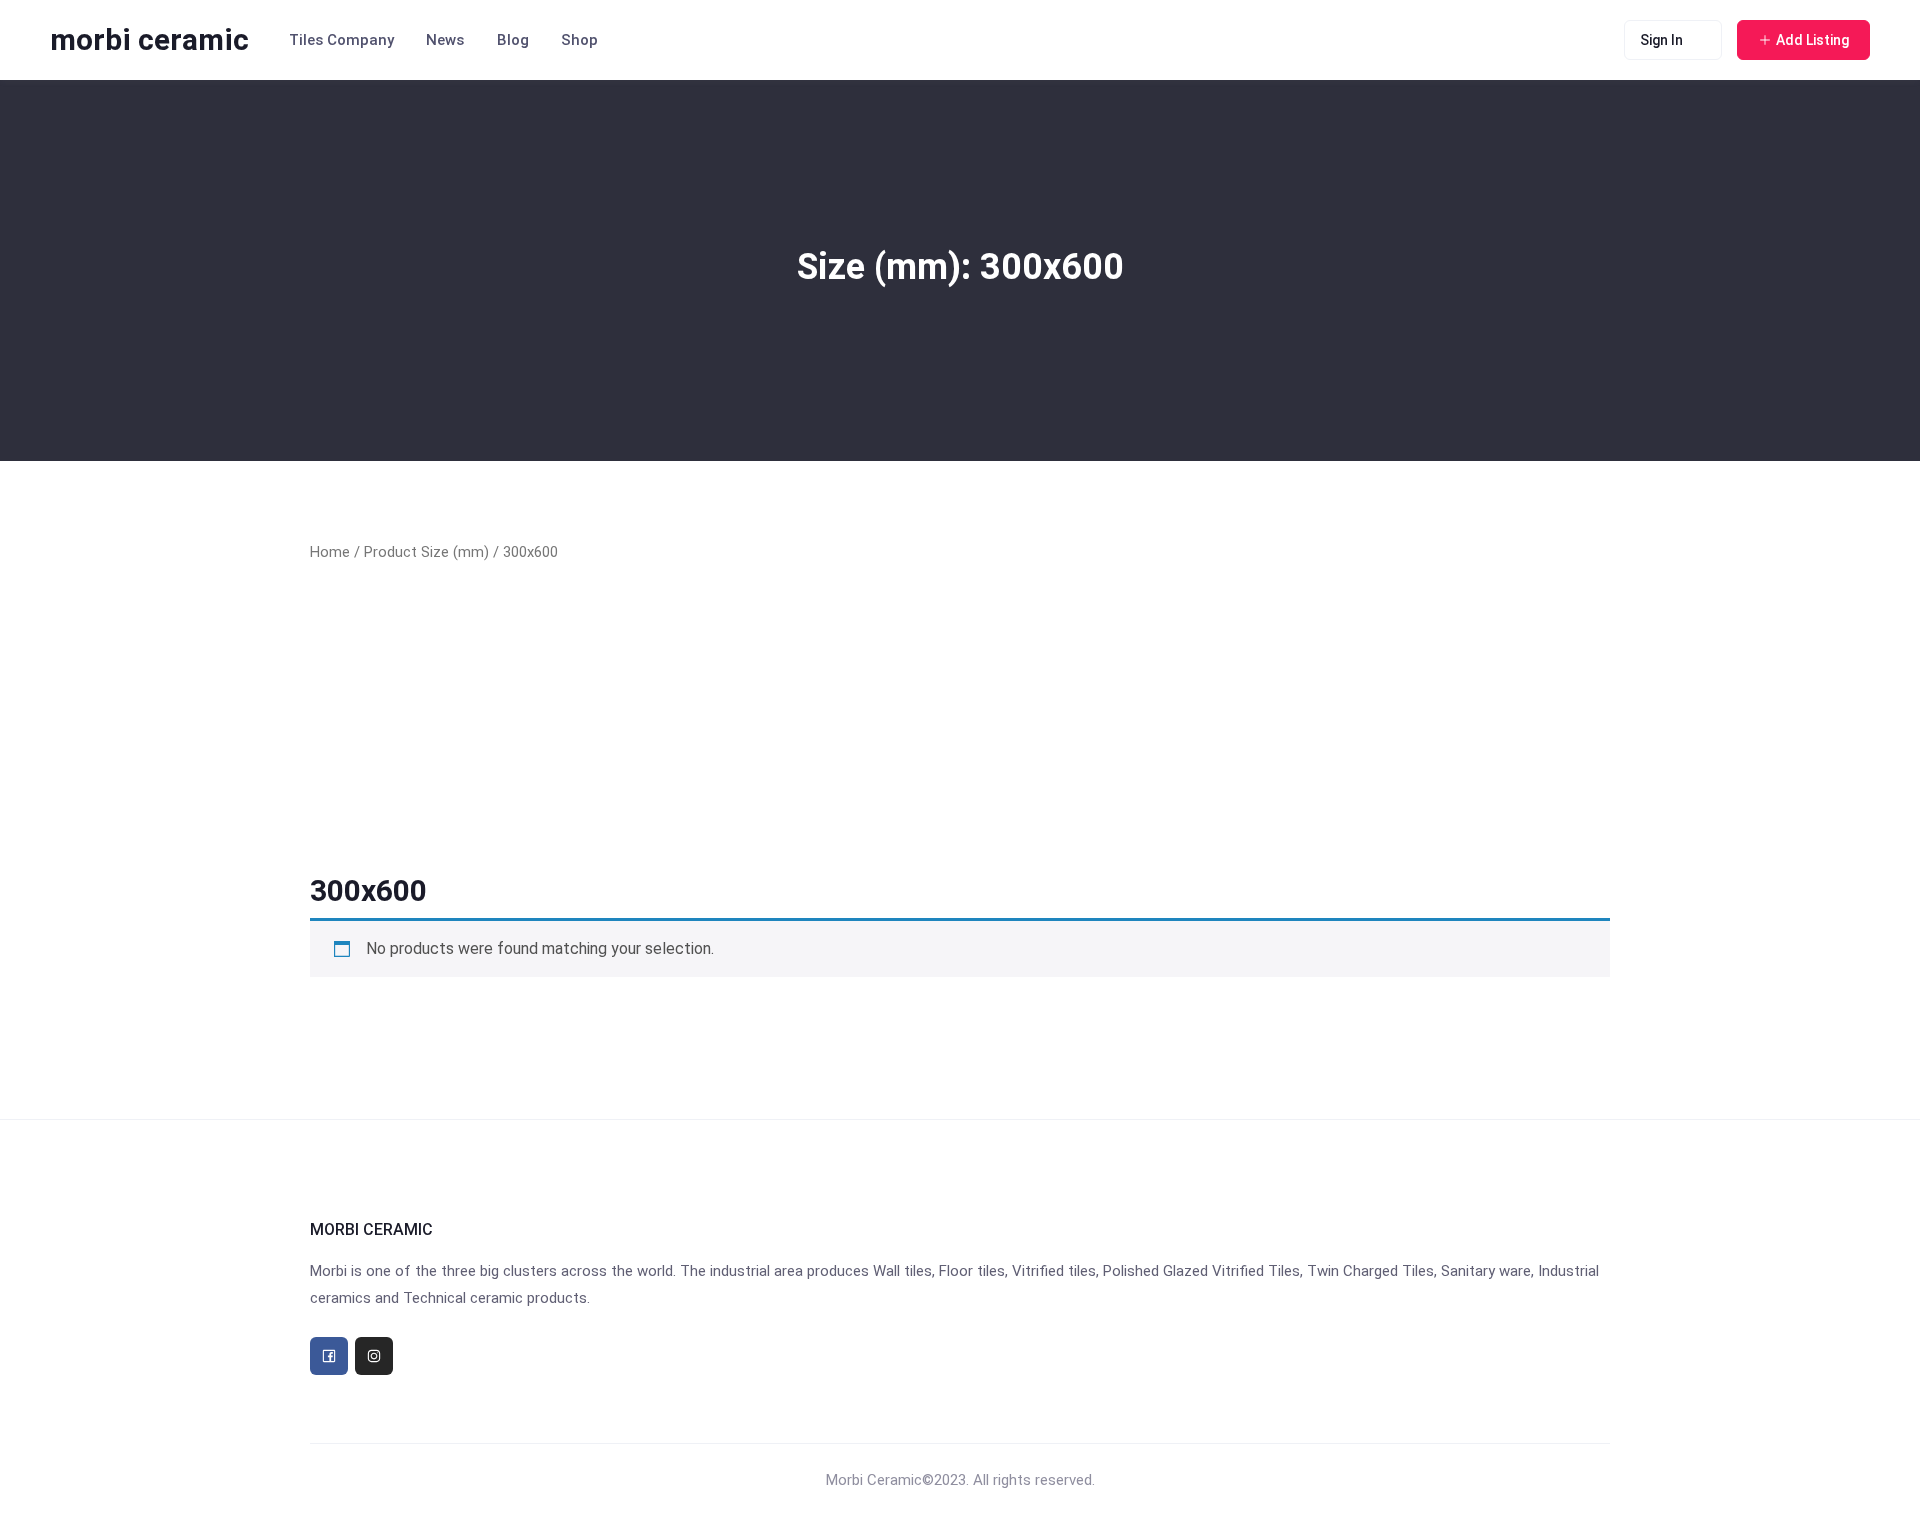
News (445, 40)
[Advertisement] (960, 718)
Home (330, 552)
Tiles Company (341, 40)
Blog (513, 40)
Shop (579, 40)
